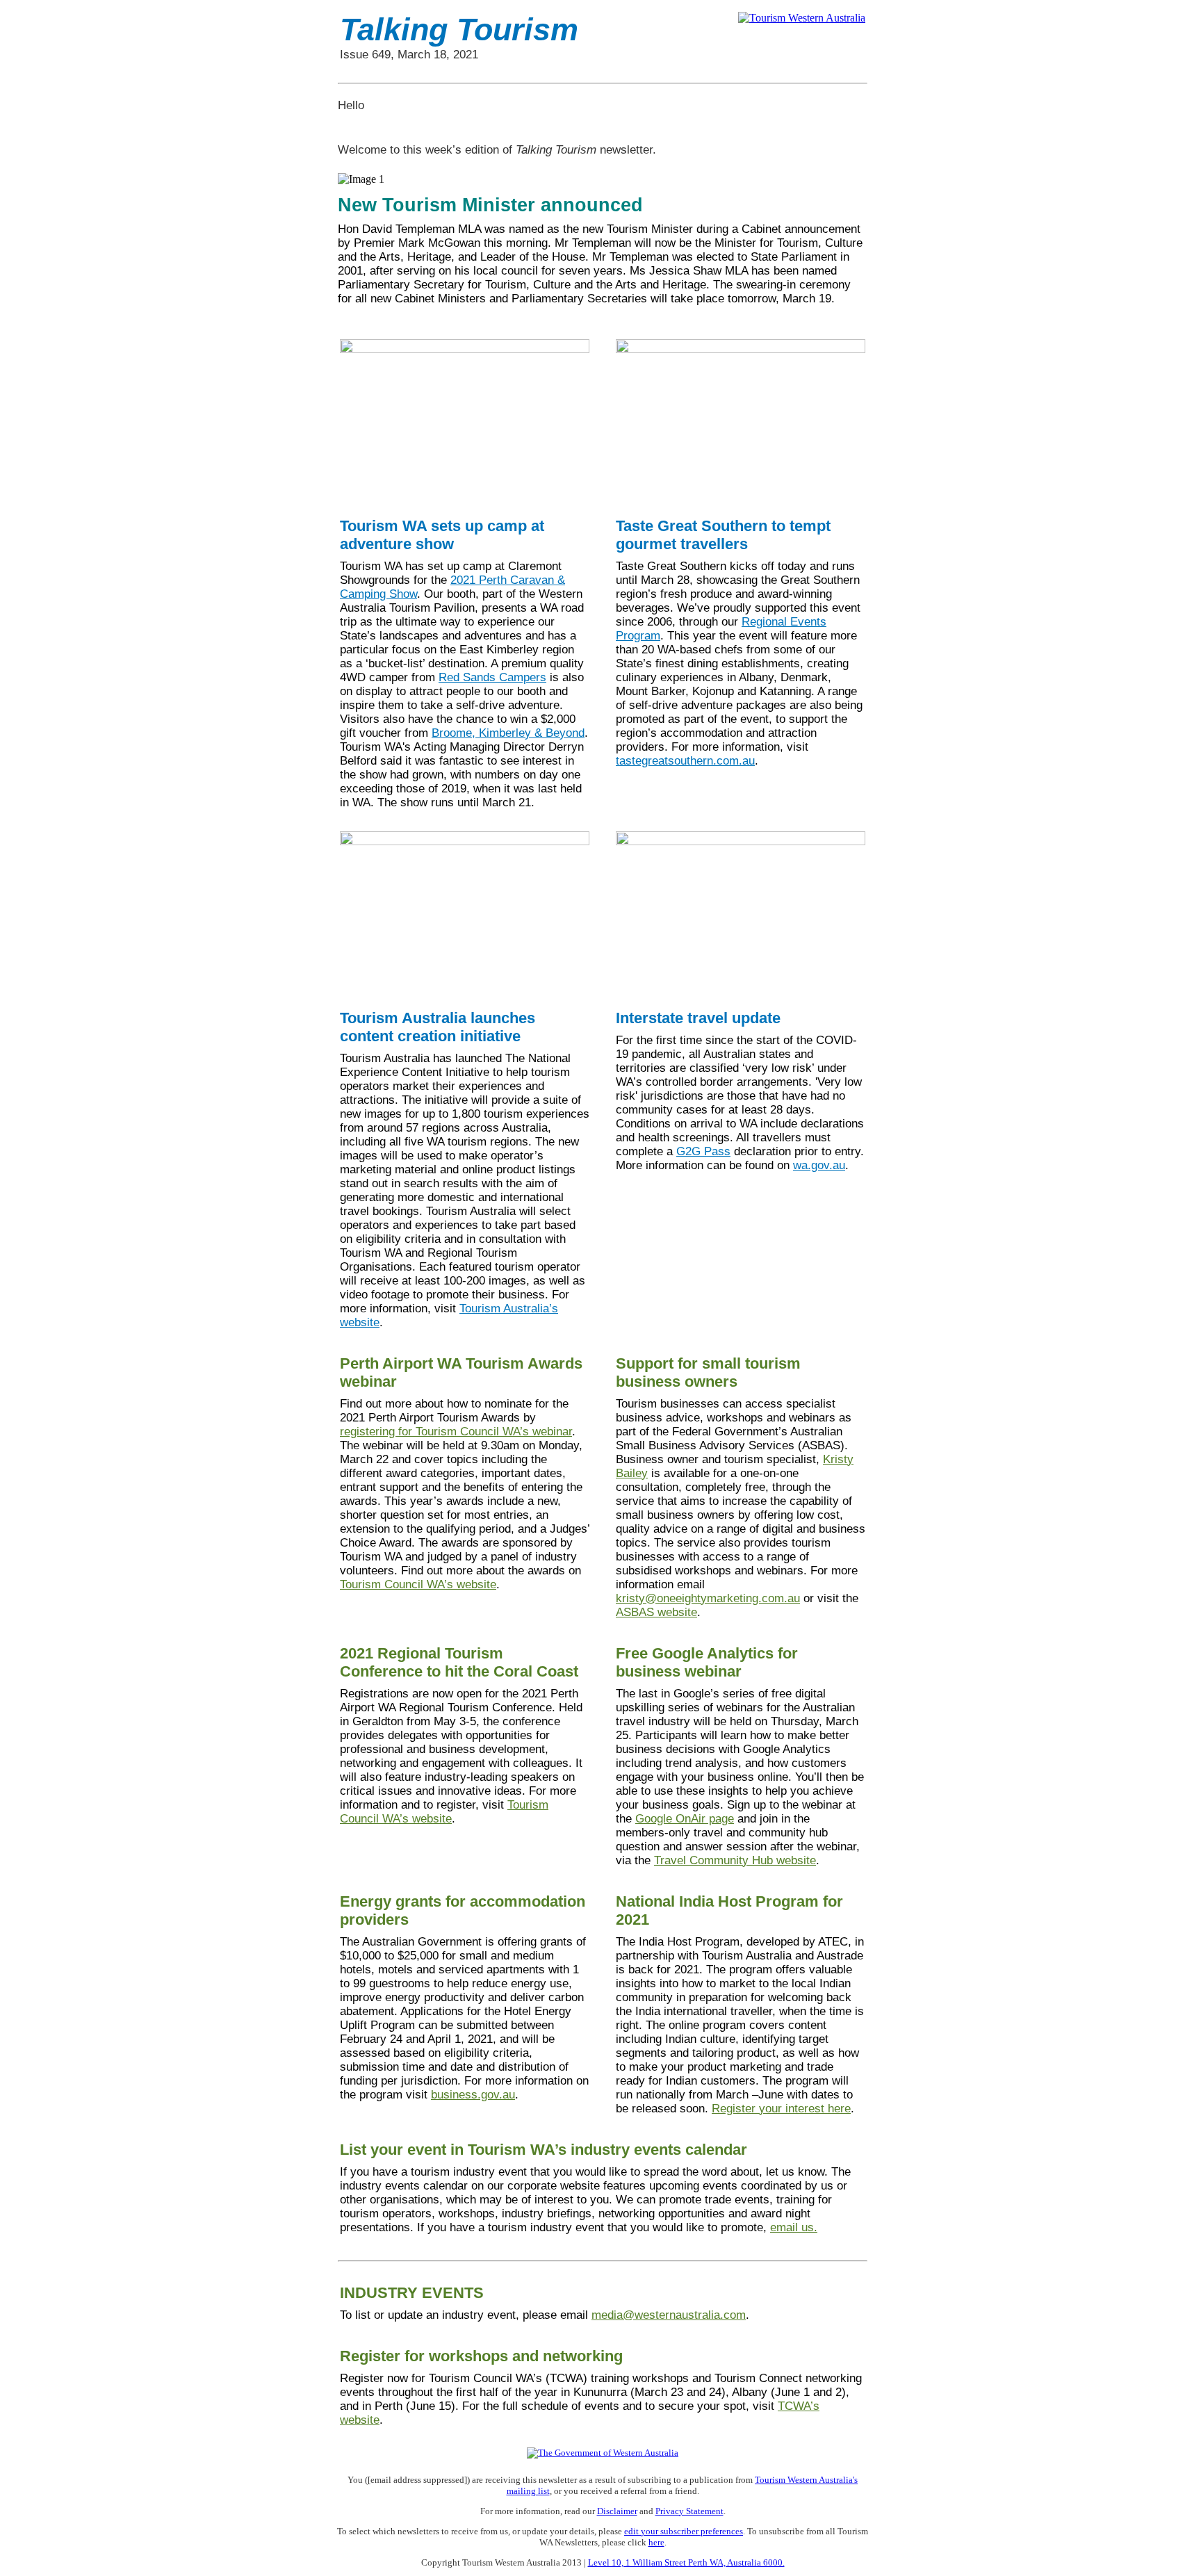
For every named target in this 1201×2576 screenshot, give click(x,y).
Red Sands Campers (492, 677)
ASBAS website (656, 1612)
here (656, 2542)
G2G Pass (703, 1151)
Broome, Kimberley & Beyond (508, 733)
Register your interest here (781, 2109)
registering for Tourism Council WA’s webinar (456, 1432)
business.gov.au (473, 2095)
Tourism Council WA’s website (418, 1584)
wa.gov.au (819, 1165)
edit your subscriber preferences (684, 2531)
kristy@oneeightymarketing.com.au (708, 1598)
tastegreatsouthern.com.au (685, 761)
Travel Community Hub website (735, 1860)
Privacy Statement (689, 2511)
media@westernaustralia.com (669, 2315)
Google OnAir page (685, 1819)
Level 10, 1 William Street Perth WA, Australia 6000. (686, 2562)
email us (792, 2227)
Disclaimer (617, 2511)
